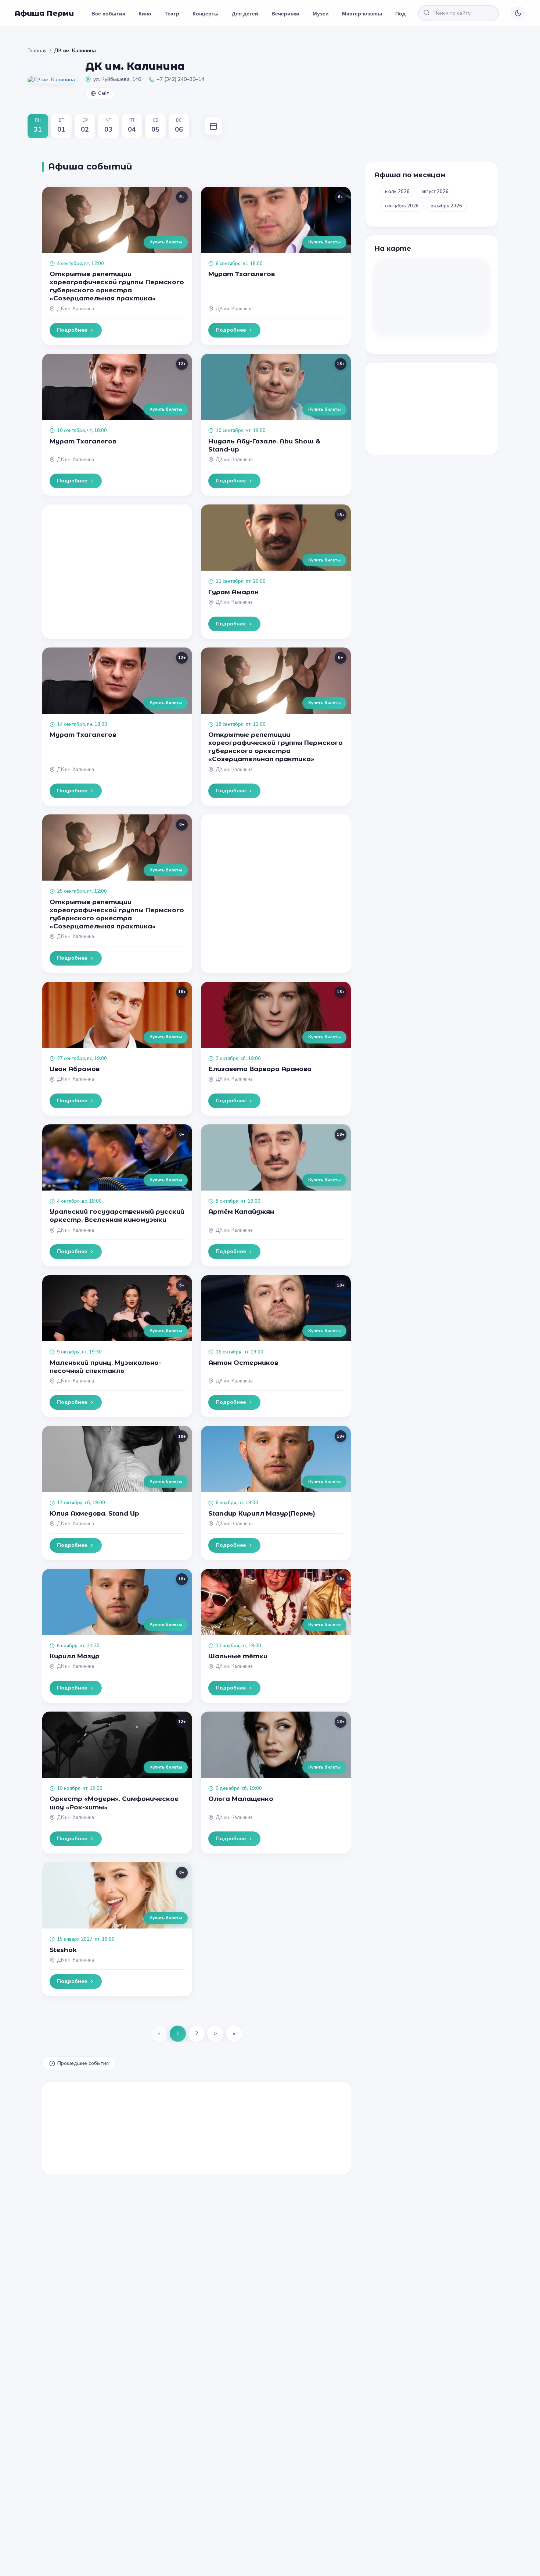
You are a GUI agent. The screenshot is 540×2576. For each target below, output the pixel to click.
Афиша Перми (44, 13)
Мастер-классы (362, 13)
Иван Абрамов (75, 1069)
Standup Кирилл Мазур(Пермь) (262, 1513)
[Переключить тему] (518, 13)
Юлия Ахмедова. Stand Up (94, 1513)
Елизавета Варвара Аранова (260, 1069)
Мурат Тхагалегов (242, 274)
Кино (145, 13)
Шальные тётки (238, 1656)
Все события (108, 13)
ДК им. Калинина (75, 309)
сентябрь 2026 (402, 206)
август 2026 (435, 192)
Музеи (321, 13)
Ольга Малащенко (241, 1799)
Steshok (63, 1950)
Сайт (103, 93)
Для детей (245, 13)
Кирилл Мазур (75, 1656)
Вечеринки (285, 13)
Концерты (206, 13)
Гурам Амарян (233, 592)
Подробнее (72, 330)
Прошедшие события (83, 2063)
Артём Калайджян (241, 1212)
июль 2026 (397, 192)
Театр (172, 13)
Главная (37, 51)
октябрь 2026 (446, 206)
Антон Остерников (243, 1363)
